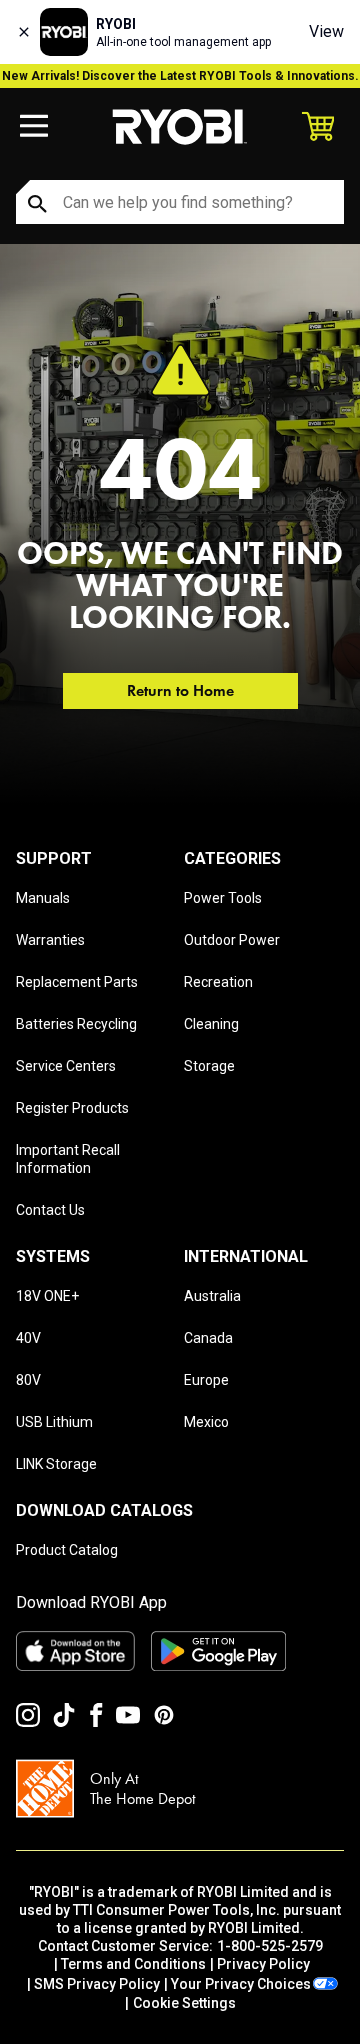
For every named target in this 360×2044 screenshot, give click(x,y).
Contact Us (50, 1210)
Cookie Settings (184, 2003)
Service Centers (66, 1066)
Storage (209, 1066)
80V (28, 1380)
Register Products (72, 1108)
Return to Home (180, 690)
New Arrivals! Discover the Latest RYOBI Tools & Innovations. (180, 76)
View (326, 31)
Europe (206, 1380)
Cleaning (211, 1024)
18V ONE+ (47, 1296)
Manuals (43, 898)
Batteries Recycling (76, 1024)
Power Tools (223, 898)
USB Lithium (54, 1422)
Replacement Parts (77, 982)
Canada (208, 1338)
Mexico (206, 1422)
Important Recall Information (68, 1159)
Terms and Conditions (133, 1964)
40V (28, 1338)
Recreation (218, 982)
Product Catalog (67, 1550)
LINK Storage (56, 1464)
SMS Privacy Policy (97, 1984)
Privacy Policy (263, 1964)
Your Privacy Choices (241, 1984)
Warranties (50, 940)
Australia (212, 1296)
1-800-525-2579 (270, 1946)
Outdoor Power (232, 940)
